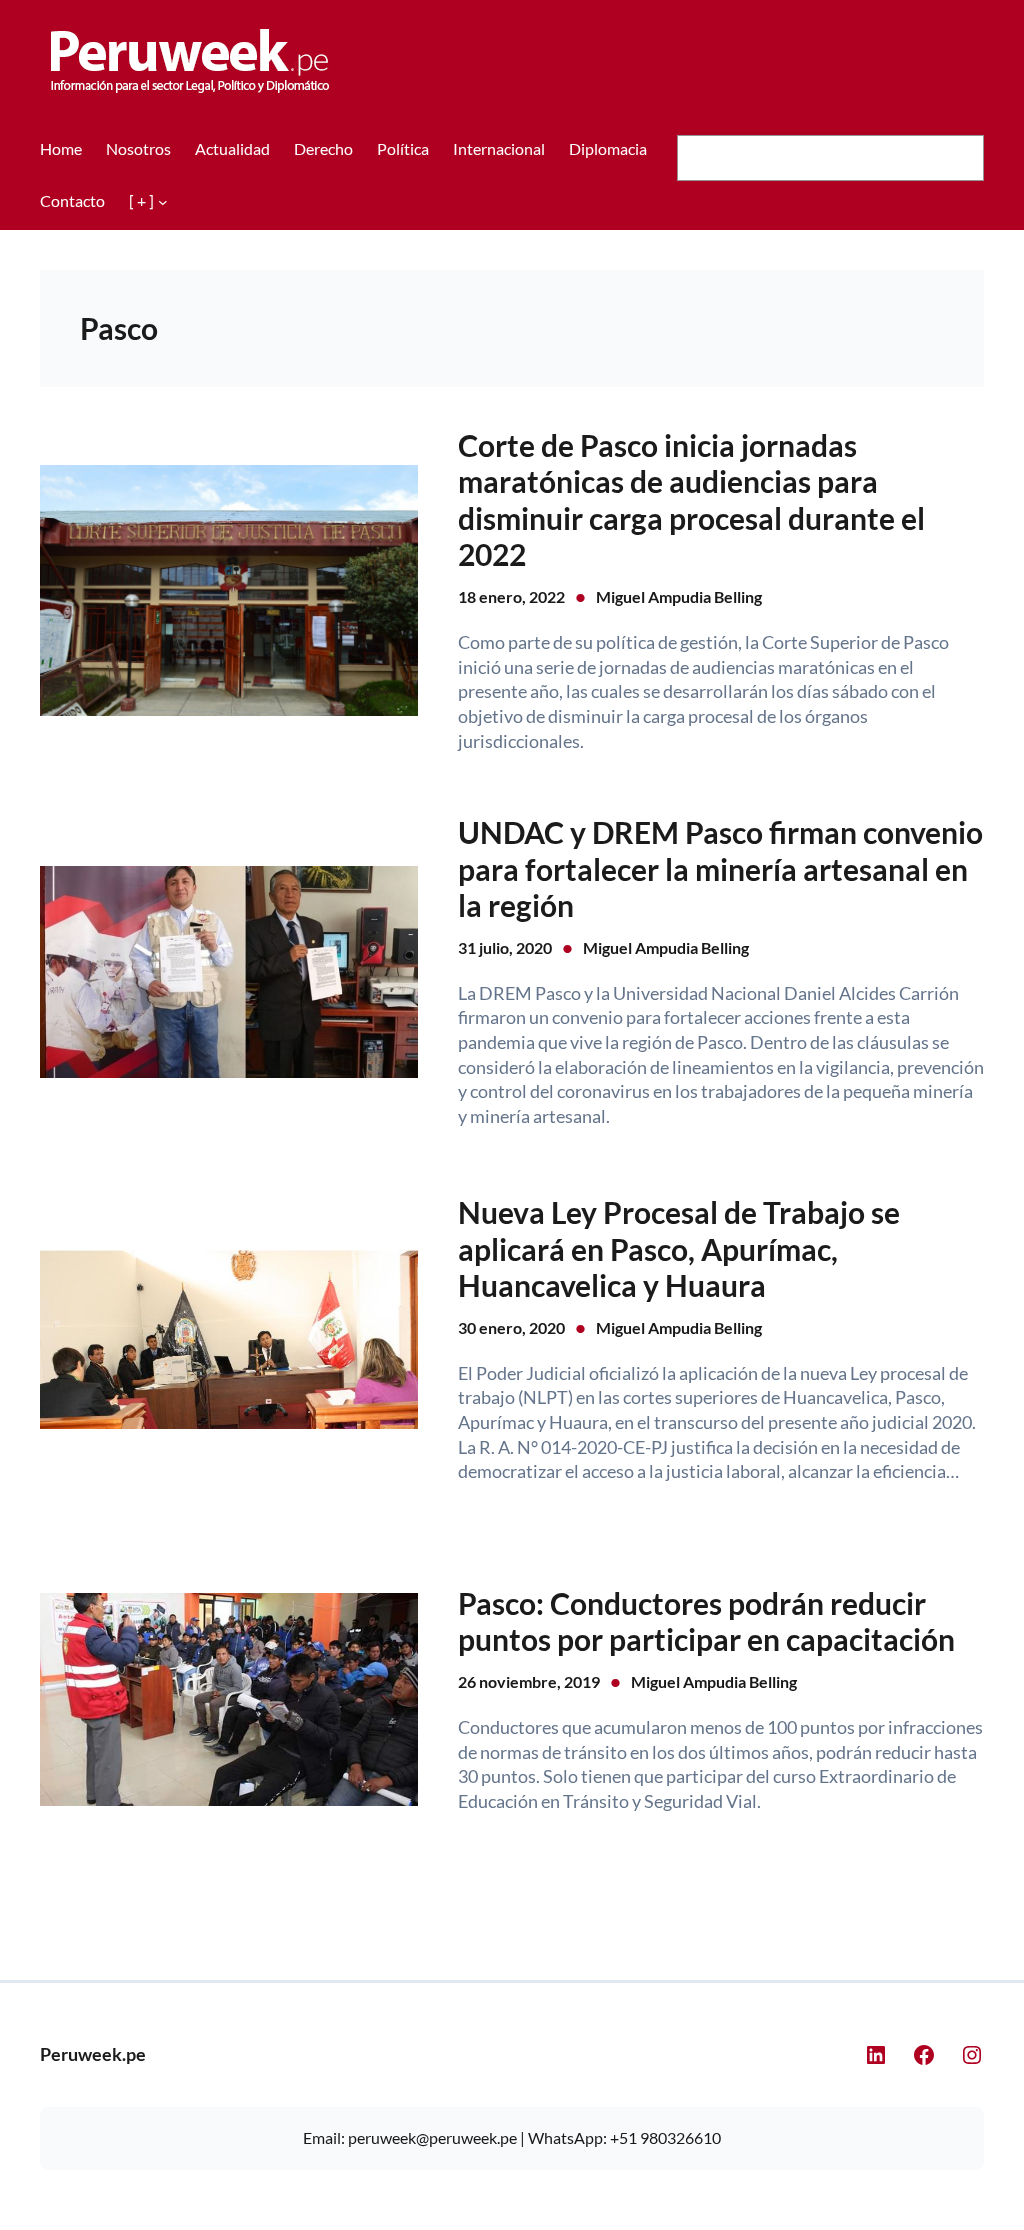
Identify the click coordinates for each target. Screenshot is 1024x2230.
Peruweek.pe (93, 2054)
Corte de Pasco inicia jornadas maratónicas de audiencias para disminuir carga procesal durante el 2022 (691, 499)
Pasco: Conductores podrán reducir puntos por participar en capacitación (706, 1621)
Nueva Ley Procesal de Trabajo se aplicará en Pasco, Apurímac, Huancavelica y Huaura (679, 1248)
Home (61, 148)
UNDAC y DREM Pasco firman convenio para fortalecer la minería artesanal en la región (720, 868)
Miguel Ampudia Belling (679, 596)
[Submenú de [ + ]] (163, 202)
